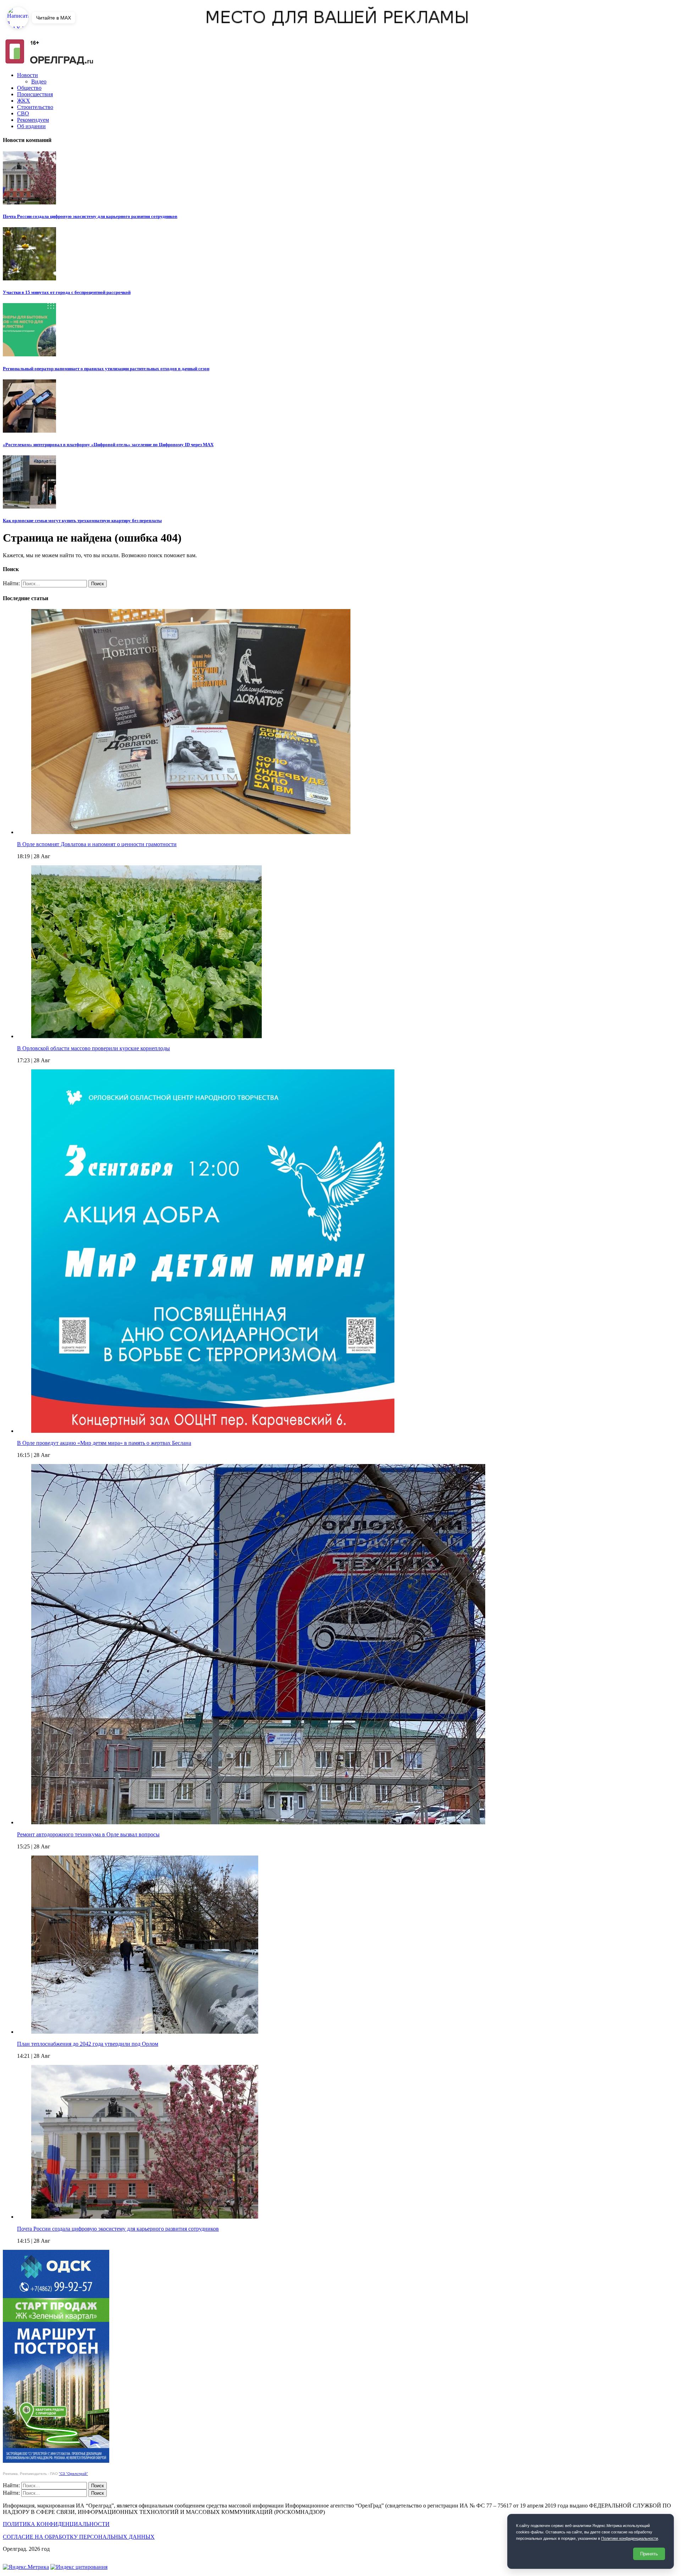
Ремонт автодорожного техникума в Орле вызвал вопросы (88, 1834)
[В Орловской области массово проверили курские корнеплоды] (146, 1036)
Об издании (31, 126)
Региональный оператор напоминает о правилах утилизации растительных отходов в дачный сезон (106, 369)
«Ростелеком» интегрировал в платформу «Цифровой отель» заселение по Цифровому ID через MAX (108, 445)
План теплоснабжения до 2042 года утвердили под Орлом (88, 2044)
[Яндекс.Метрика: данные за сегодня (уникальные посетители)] (26, 2567)
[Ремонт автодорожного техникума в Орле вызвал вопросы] (258, 1822)
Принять (649, 2554)
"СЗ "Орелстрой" (73, 2474)
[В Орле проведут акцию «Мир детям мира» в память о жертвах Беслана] (213, 1431)
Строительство (35, 107)
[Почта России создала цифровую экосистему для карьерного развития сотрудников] (145, 2217)
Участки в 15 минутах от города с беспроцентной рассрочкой (67, 292)
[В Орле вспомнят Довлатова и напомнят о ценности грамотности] (191, 832)
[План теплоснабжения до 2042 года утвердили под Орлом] (145, 2032)
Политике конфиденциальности (630, 2538)
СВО (23, 113)
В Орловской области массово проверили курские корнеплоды (93, 1048)
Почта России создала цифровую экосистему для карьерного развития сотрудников (90, 216)
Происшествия (35, 94)
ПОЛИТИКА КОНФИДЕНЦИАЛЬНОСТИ (56, 2524)
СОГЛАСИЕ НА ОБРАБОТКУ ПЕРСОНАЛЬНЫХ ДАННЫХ (79, 2537)
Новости (27, 75)
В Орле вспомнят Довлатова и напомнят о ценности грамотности (97, 844)
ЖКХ (24, 101)
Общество (29, 88)
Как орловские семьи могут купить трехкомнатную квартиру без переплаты (82, 520)
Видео (39, 81)
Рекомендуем (33, 120)
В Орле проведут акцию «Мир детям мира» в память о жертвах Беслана (104, 1443)
